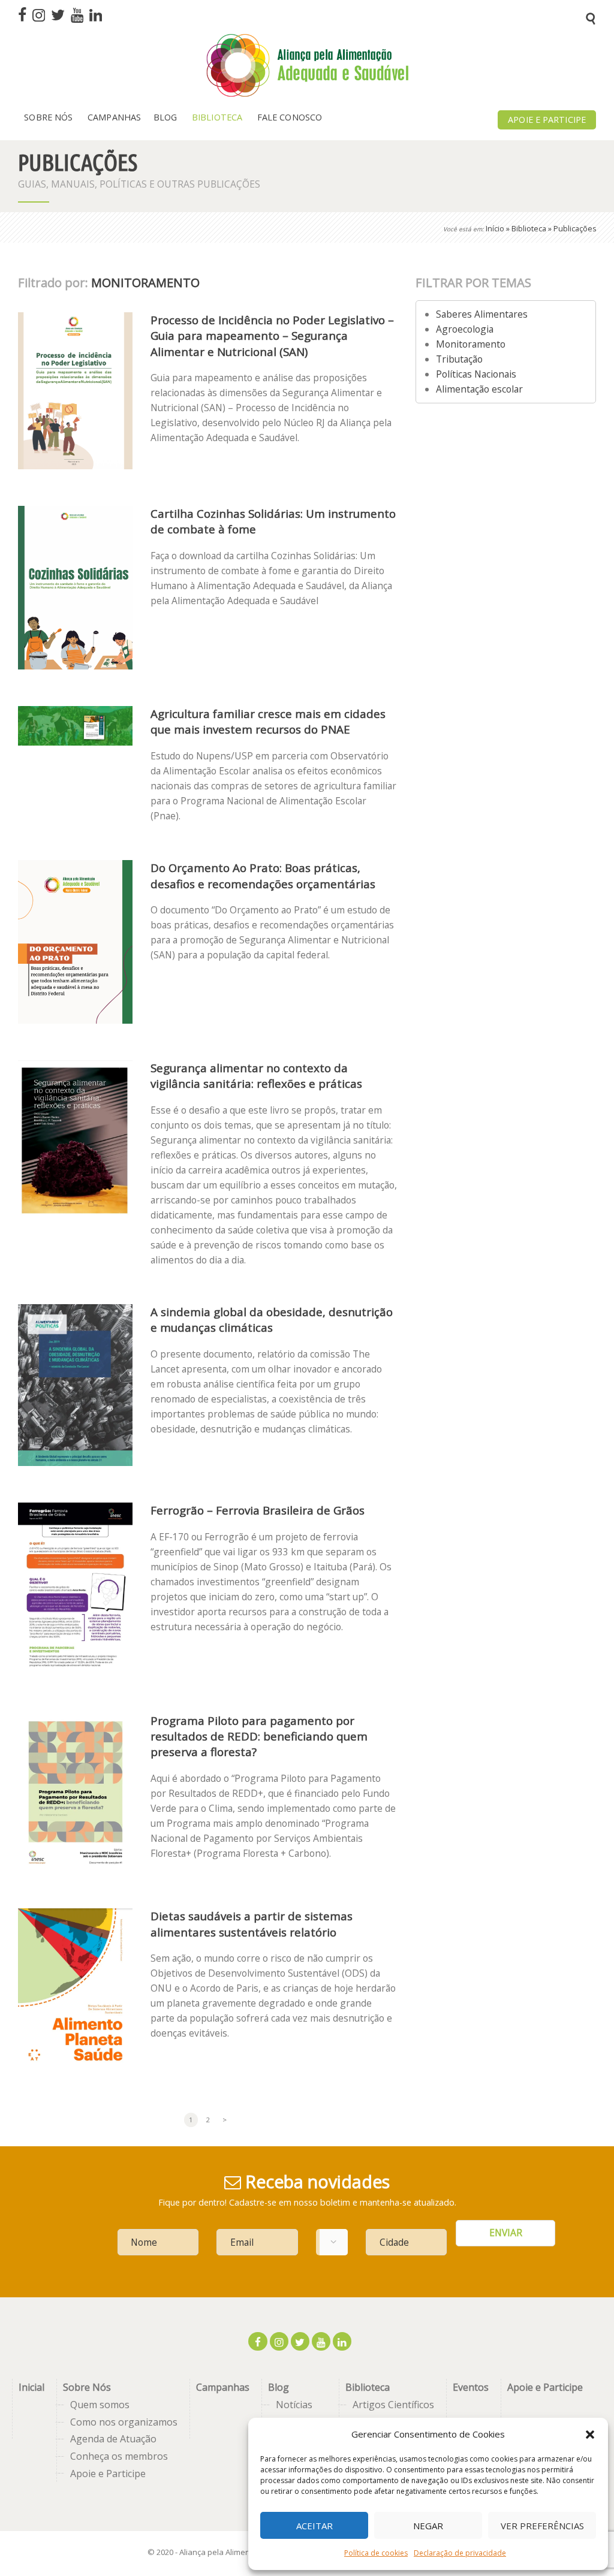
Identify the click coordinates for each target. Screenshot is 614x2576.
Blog (279, 2387)
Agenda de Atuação (113, 2439)
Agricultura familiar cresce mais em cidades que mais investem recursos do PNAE (268, 721)
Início (495, 229)
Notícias (294, 2405)
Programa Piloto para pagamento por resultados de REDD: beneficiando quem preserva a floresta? (259, 1736)
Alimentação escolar (479, 389)
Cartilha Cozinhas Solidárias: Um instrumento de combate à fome (273, 521)
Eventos (471, 2387)
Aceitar (314, 2526)
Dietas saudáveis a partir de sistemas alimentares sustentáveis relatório (252, 1924)
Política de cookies (376, 2553)
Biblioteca (529, 229)
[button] (590, 2435)
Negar (428, 2526)
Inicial (31, 2387)
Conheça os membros (119, 2456)
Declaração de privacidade (460, 2553)
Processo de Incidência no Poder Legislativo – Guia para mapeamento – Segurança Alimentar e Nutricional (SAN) (272, 335)
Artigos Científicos (393, 2405)
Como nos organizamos (124, 2422)
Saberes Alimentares (482, 314)
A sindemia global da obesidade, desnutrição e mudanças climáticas (272, 1319)
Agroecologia (465, 329)
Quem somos (100, 2405)
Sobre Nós (87, 2387)
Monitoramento (471, 344)
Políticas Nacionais (476, 374)
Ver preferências (542, 2526)
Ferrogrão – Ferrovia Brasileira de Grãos (258, 1510)
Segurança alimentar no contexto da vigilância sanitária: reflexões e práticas (256, 1076)
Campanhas (223, 2387)
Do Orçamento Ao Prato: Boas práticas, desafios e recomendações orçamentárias (263, 875)
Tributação (459, 359)
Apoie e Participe (108, 2474)
